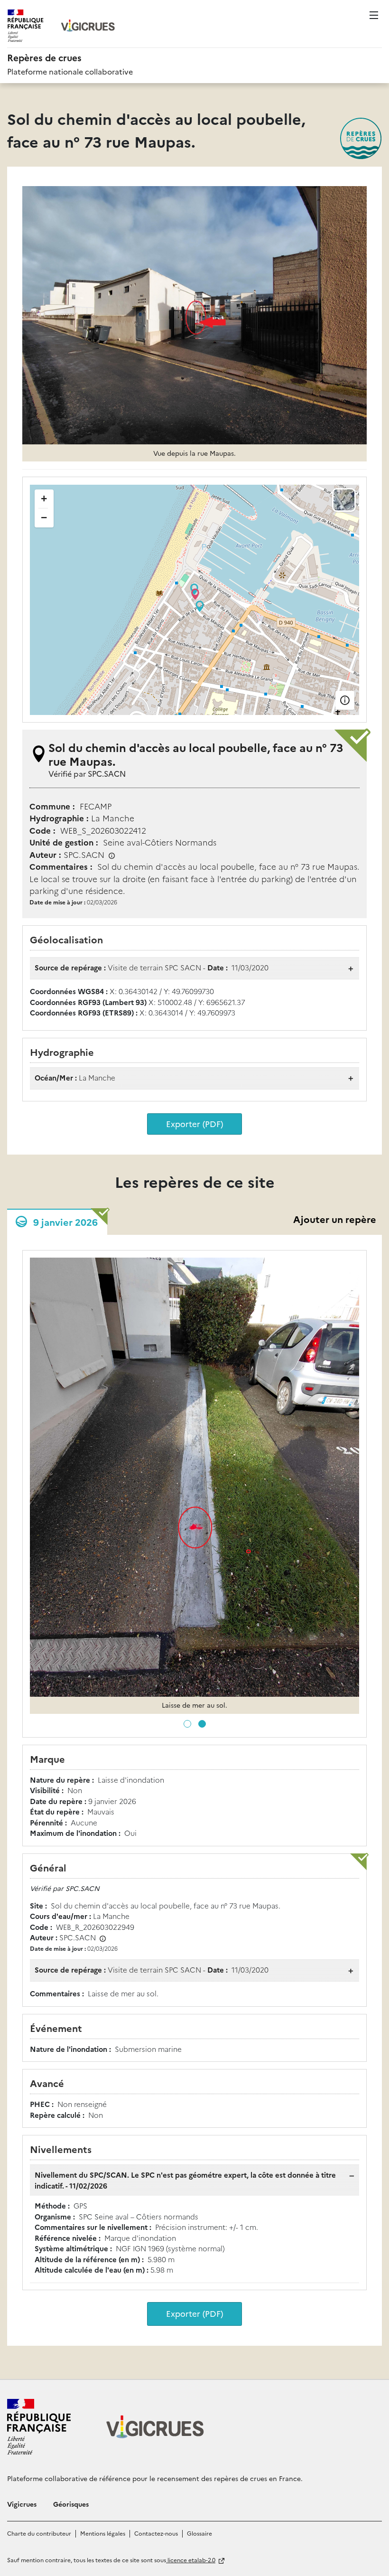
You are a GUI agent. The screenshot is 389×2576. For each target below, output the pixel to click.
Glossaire (199, 2533)
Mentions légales (103, 2533)
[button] (187, 1724)
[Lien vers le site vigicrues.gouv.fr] (88, 26)
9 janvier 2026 (65, 1222)
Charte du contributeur (39, 2533)
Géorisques (71, 2504)
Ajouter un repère (335, 1219)
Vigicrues (22, 2504)
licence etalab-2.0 (191, 2560)
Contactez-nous (156, 2533)
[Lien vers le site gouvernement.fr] (39, 2427)
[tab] (57, 1222)
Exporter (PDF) (194, 1123)
